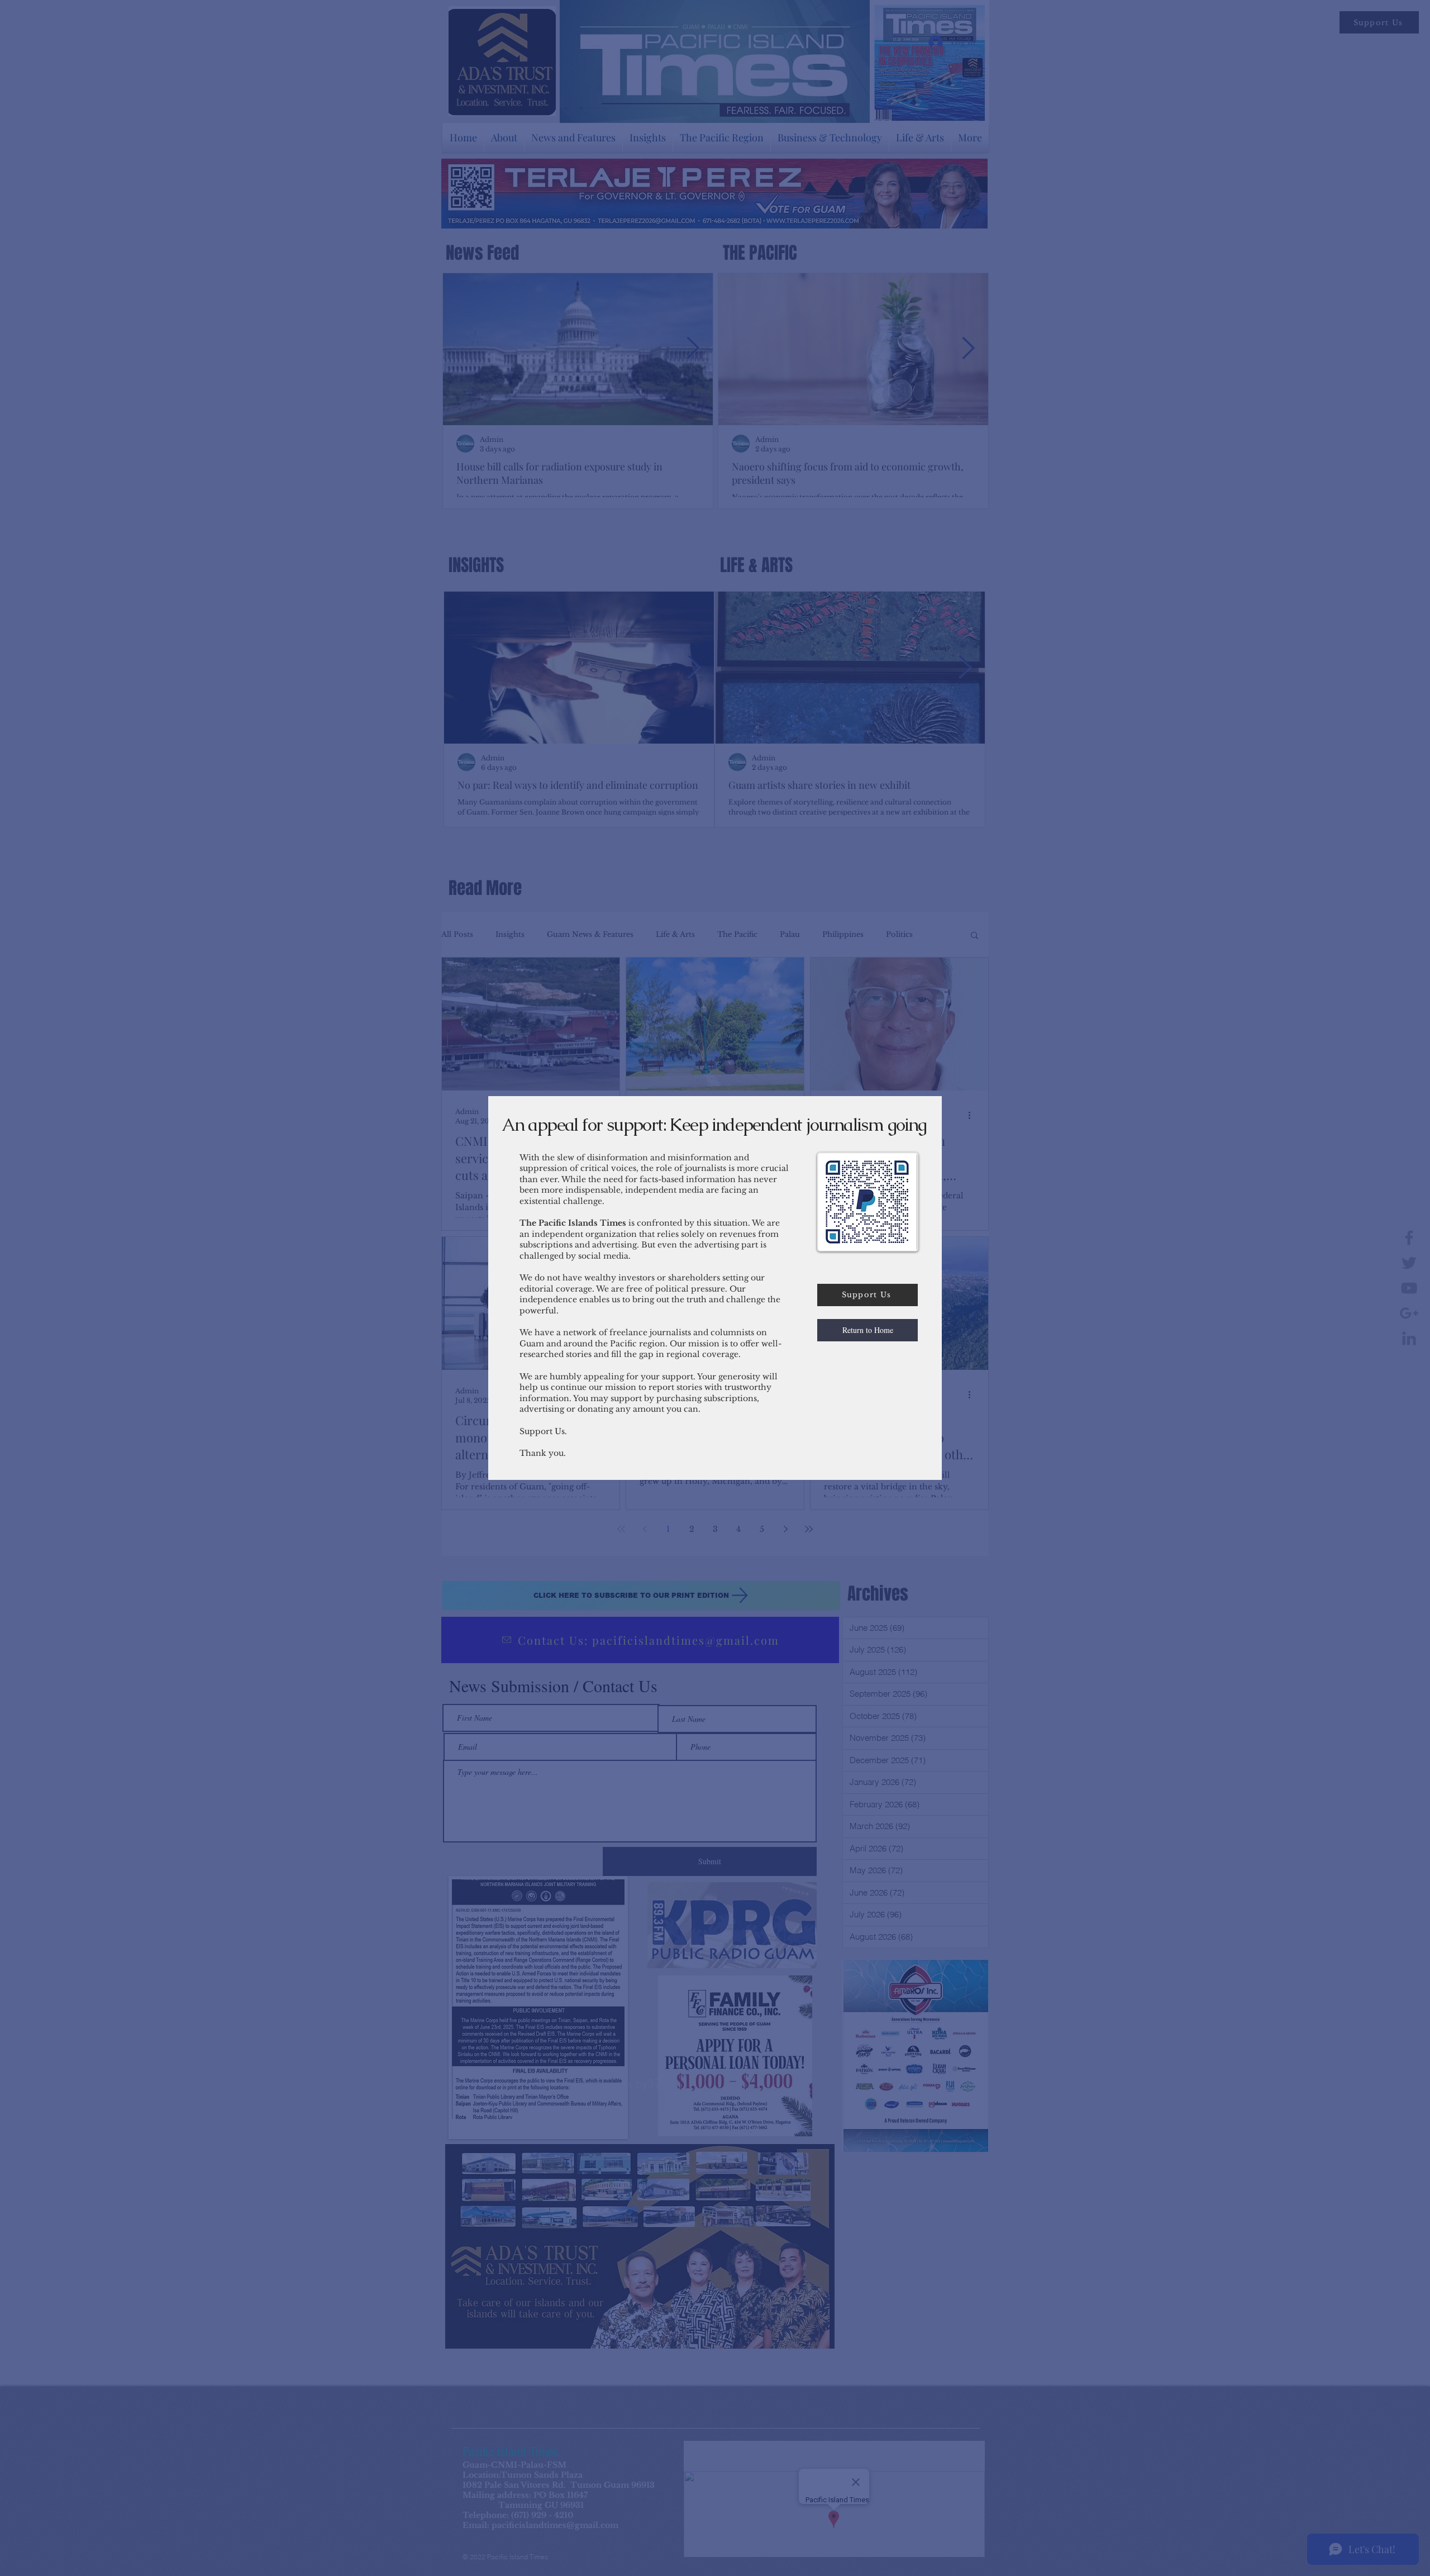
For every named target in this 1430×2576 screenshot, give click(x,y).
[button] (867, 1330)
